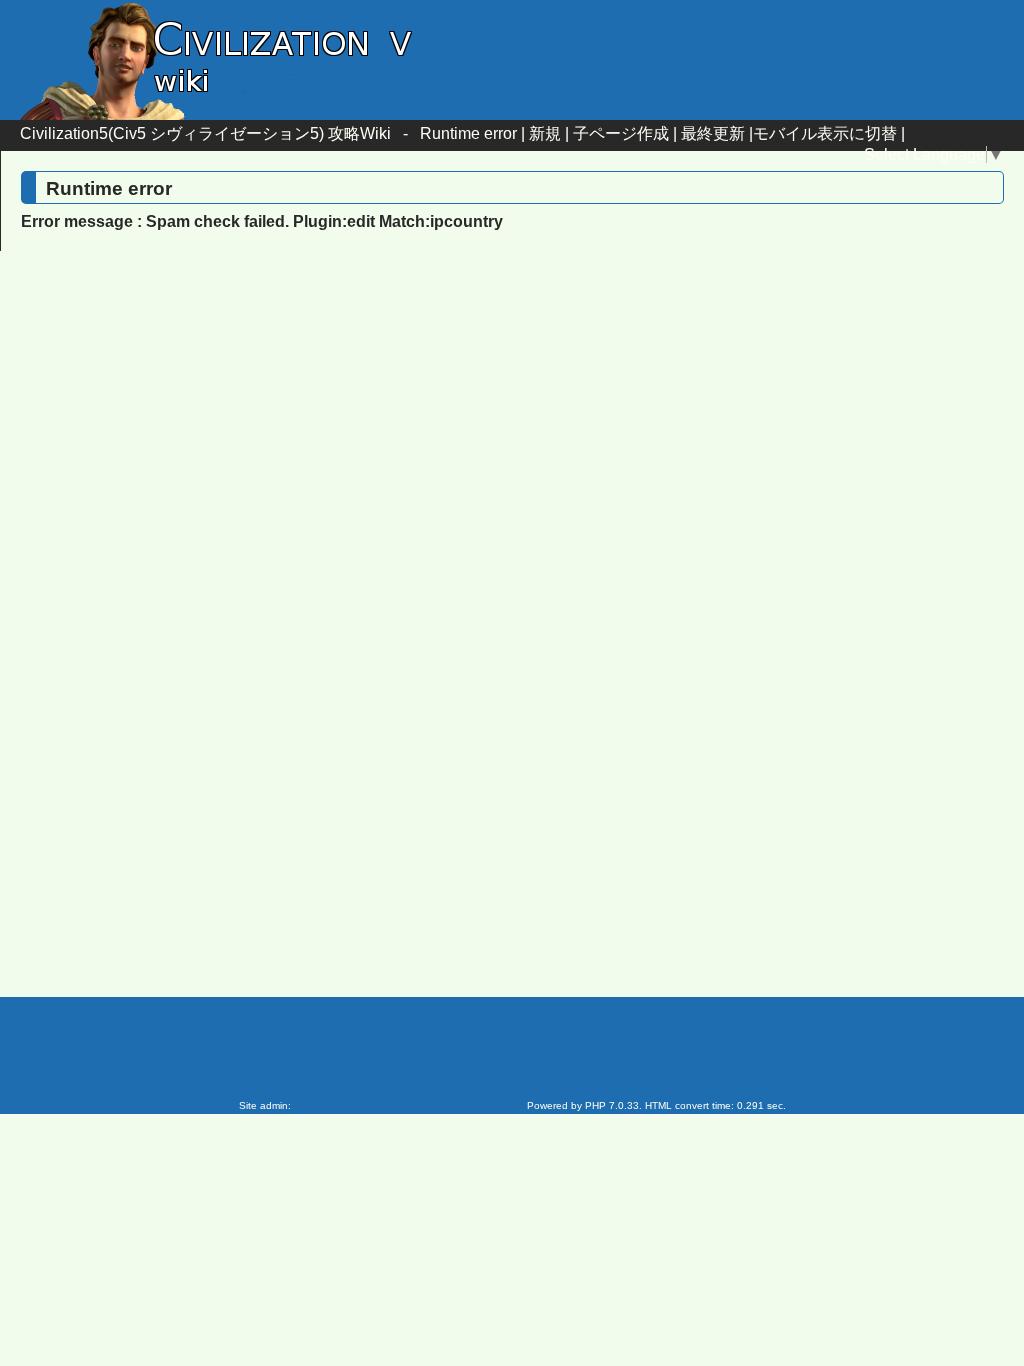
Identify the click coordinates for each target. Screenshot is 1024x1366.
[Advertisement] (342, 429)
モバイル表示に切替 (825, 133)
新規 (545, 133)
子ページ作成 (621, 133)
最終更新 (713, 133)
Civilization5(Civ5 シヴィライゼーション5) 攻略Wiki (205, 133)
